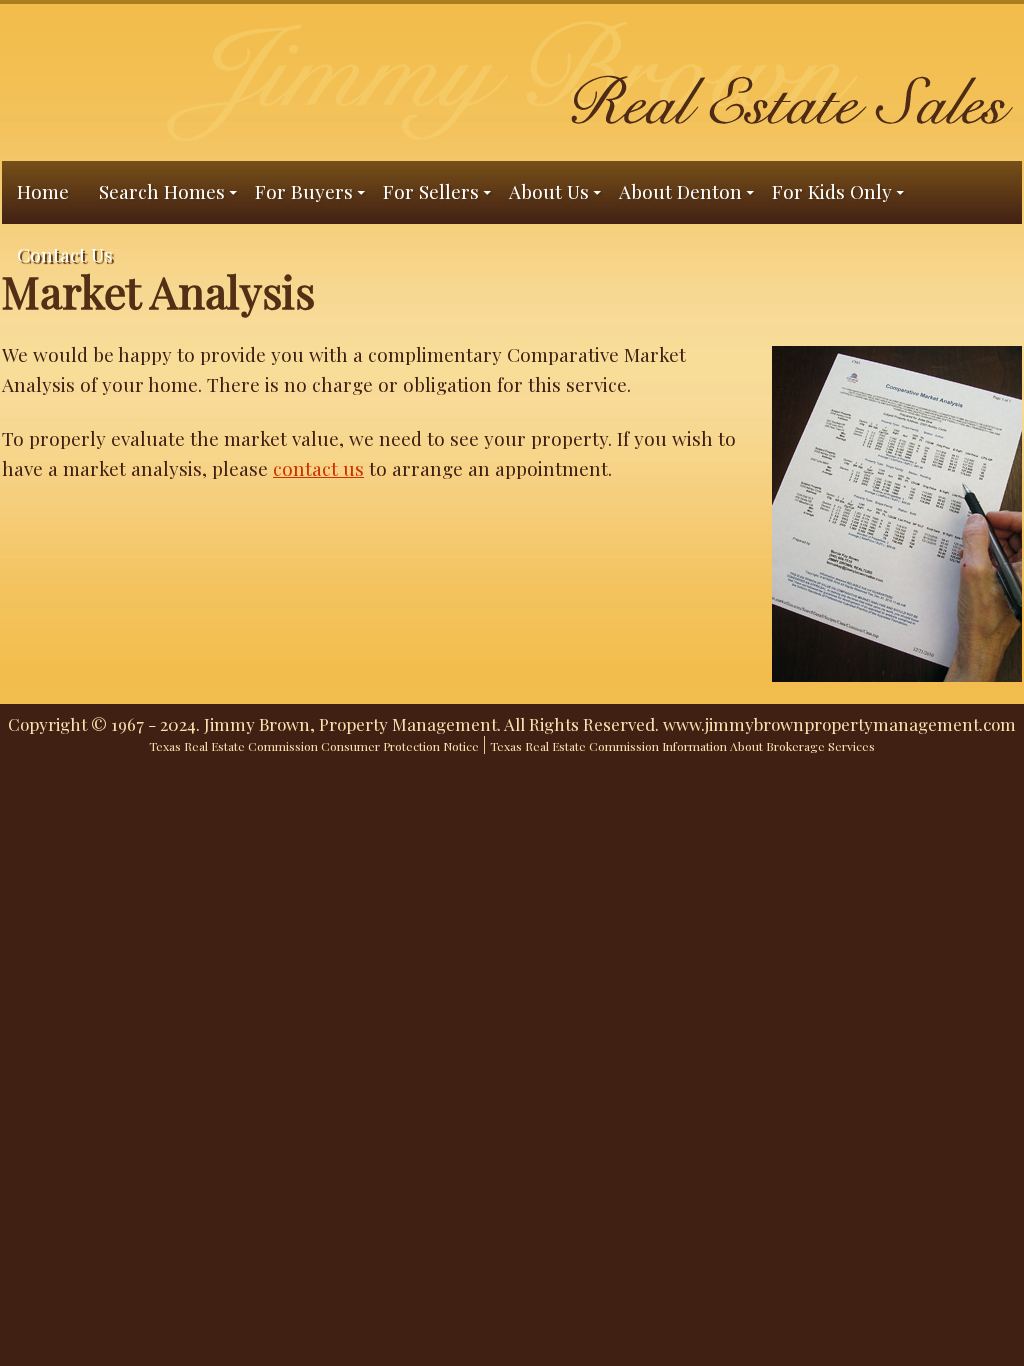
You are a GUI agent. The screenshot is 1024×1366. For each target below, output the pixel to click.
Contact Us (65, 254)
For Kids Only (832, 191)
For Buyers (304, 191)
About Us (549, 191)
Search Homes (162, 191)
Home (43, 191)
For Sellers (431, 191)
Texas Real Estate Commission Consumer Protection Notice (314, 746)
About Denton (680, 191)
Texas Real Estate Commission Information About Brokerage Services (682, 746)
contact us (318, 468)
